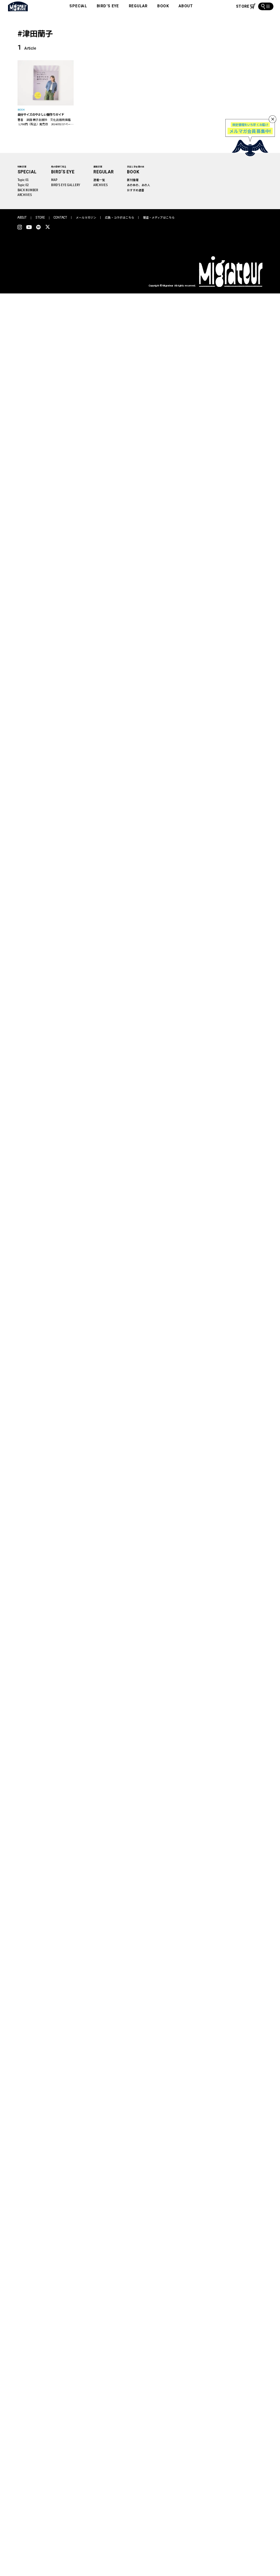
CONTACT (60, 218)
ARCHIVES (25, 195)
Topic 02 (23, 185)
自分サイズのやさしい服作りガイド (41, 114)
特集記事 (22, 167)
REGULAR (138, 6)
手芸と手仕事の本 (136, 167)
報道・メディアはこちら (159, 217)
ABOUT (186, 6)
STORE (40, 218)
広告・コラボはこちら (120, 217)
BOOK (163, 6)
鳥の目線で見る (59, 167)
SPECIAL (78, 6)
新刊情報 (133, 180)
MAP (54, 180)
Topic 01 (23, 180)
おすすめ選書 (136, 190)
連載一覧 (99, 180)
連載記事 (98, 167)
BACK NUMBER (28, 190)
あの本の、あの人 (139, 185)
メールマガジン (86, 217)
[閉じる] (273, 119)
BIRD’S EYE (108, 6)
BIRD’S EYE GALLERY (66, 185)
